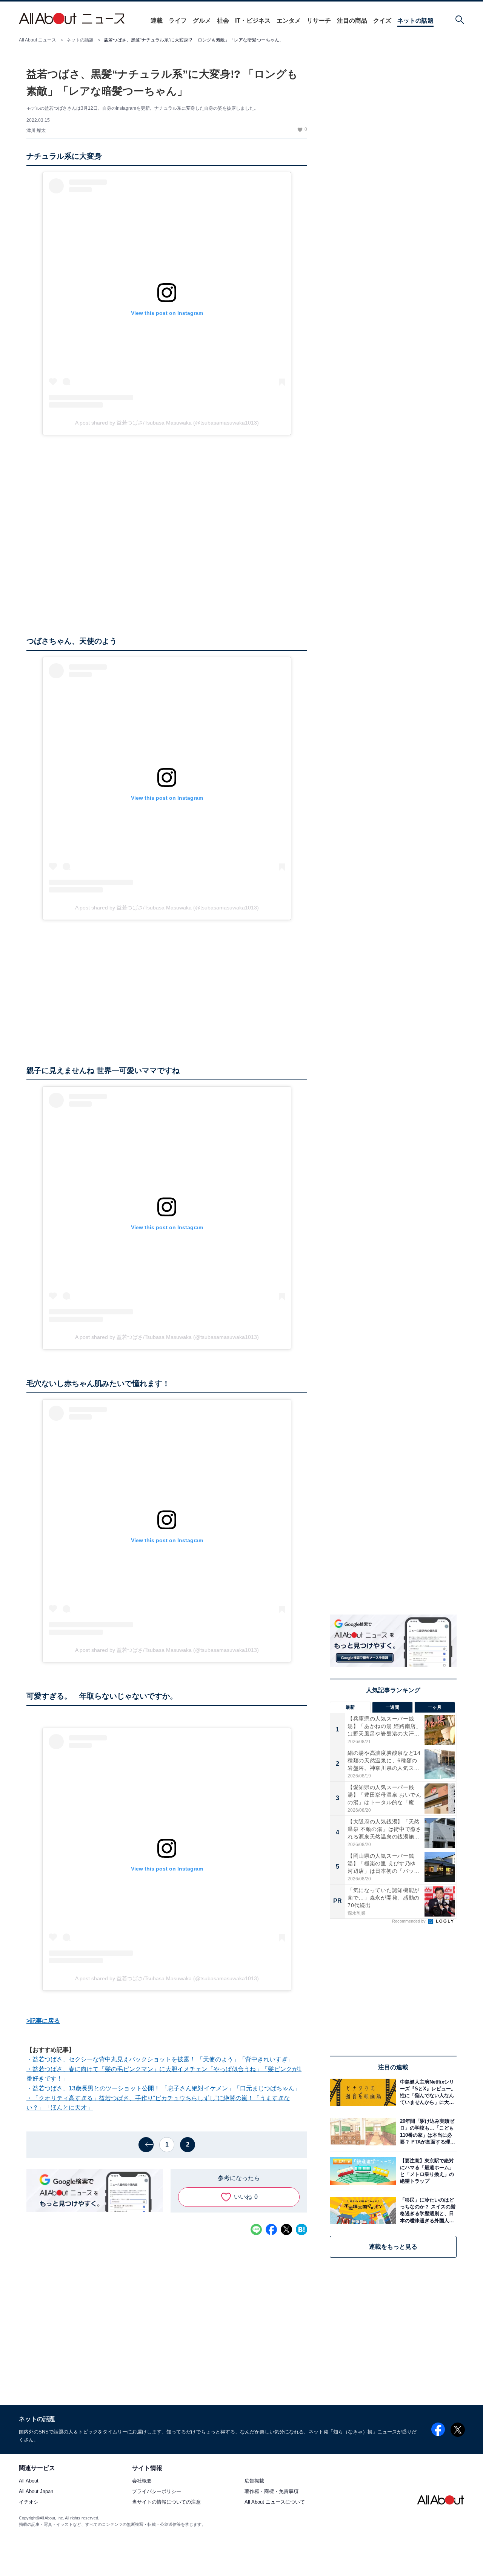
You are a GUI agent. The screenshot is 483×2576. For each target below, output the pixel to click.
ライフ (178, 21)
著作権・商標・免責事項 (271, 2492)
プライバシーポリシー (157, 2492)
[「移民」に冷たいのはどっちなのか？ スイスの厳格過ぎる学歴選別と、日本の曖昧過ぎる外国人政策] (426, 2210)
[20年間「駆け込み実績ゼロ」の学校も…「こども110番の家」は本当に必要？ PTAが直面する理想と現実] (426, 2132)
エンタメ (289, 21)
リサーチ (319, 21)
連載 (157, 21)
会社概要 (142, 2481)
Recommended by (409, 1921)
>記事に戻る (43, 2021)
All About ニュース (38, 40)
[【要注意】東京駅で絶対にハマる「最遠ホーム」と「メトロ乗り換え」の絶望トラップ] (426, 2171)
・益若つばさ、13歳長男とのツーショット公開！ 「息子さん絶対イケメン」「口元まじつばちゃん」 (163, 2088)
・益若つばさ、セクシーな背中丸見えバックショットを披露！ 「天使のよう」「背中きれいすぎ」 (160, 2059)
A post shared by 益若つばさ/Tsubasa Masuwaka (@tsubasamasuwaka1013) (167, 423)
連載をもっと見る (393, 2247)
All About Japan (36, 2492)
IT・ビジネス (253, 21)
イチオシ (29, 2502)
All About (29, 2481)
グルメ (202, 21)
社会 (223, 21)
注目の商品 (352, 21)
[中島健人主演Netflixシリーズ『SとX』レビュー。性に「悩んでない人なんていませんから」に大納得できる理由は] (426, 2092)
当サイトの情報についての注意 (166, 2502)
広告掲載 (254, 2481)
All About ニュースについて (275, 2502)
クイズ (382, 21)
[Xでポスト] (286, 2229)
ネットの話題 (415, 21)
